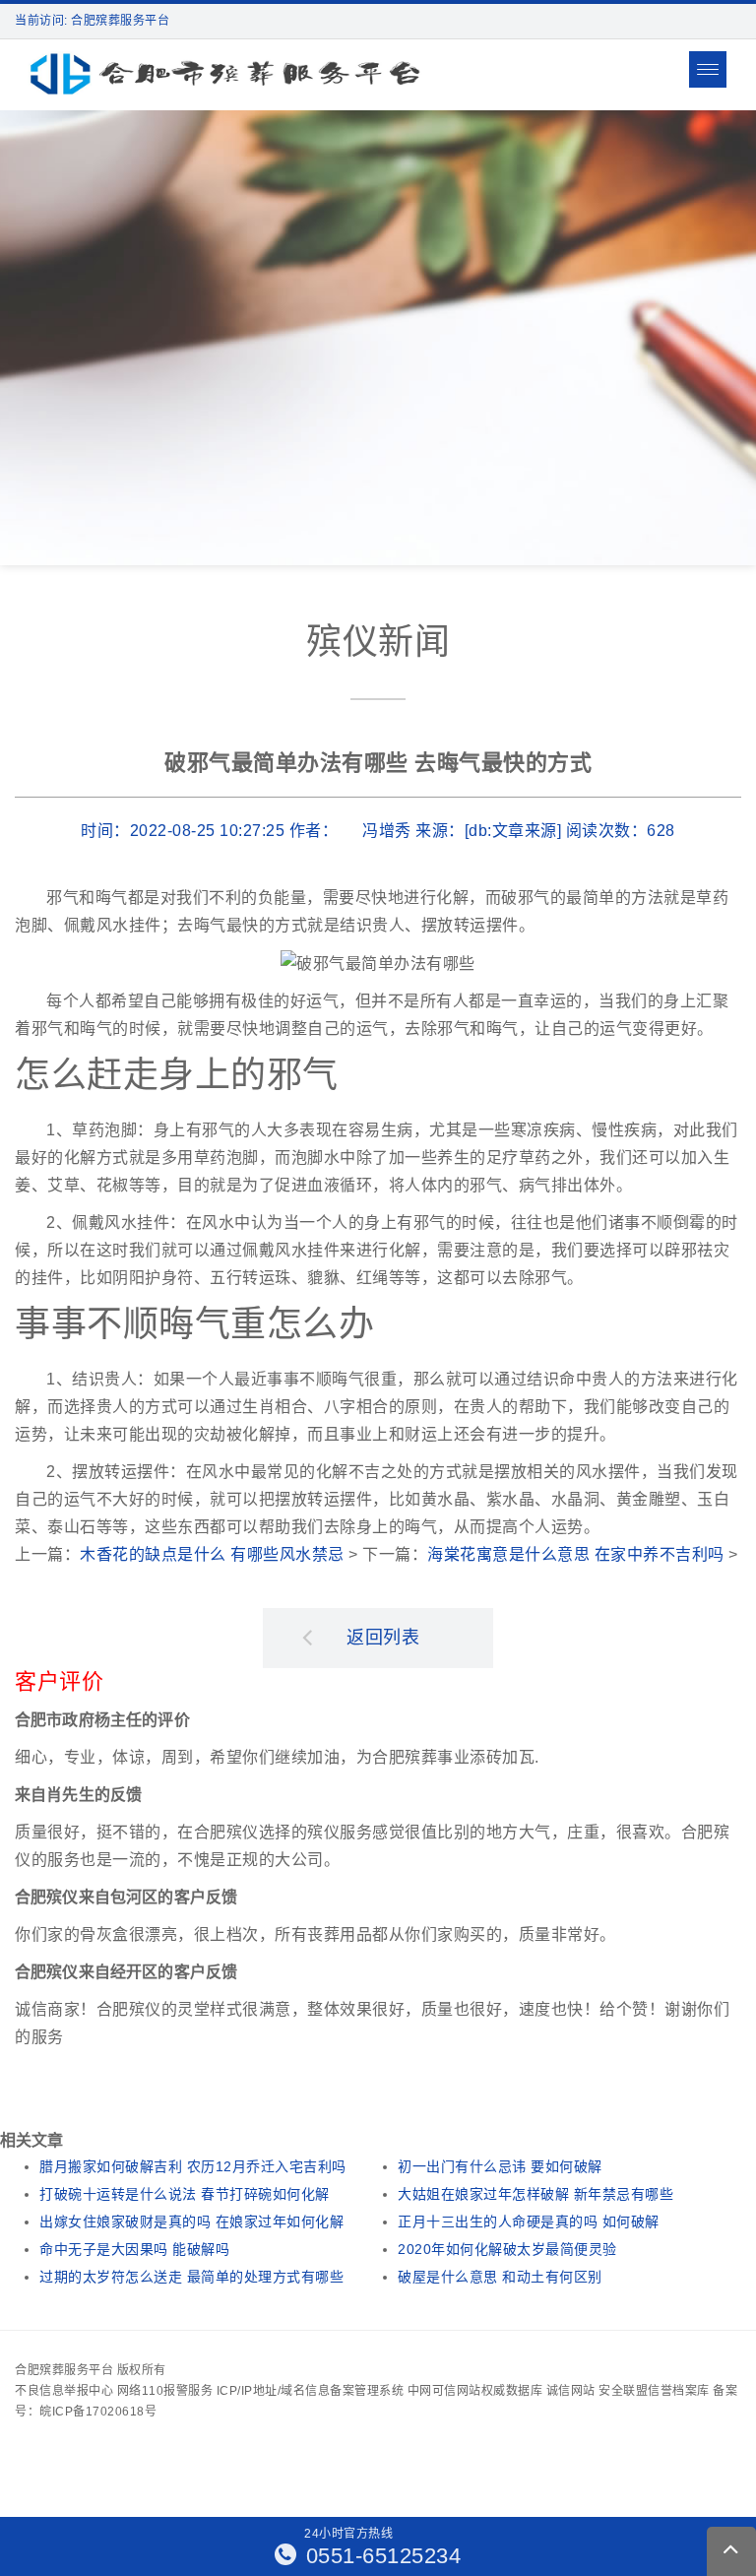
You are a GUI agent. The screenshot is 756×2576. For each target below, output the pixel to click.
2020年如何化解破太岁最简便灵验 (507, 2249)
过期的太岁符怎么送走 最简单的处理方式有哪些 (191, 2277)
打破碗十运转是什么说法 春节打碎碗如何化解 (185, 2194)
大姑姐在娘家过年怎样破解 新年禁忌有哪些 (535, 2194)
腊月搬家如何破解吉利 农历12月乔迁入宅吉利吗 (193, 2166)
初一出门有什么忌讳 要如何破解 (500, 2166)
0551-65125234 (380, 2556)
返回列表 (383, 1638)
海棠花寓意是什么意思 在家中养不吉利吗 (576, 1554)
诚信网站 (571, 2391)
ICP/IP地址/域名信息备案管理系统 (311, 2391)
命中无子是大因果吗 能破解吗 (134, 2249)
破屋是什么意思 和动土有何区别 (500, 2277)
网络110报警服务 (165, 2391)
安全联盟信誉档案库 (654, 2391)
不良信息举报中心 (64, 2391)
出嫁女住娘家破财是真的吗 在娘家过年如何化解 (191, 2222)
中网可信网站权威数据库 (475, 2391)
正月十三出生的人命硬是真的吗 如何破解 (529, 2222)
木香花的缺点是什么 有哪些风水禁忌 (212, 1554)
